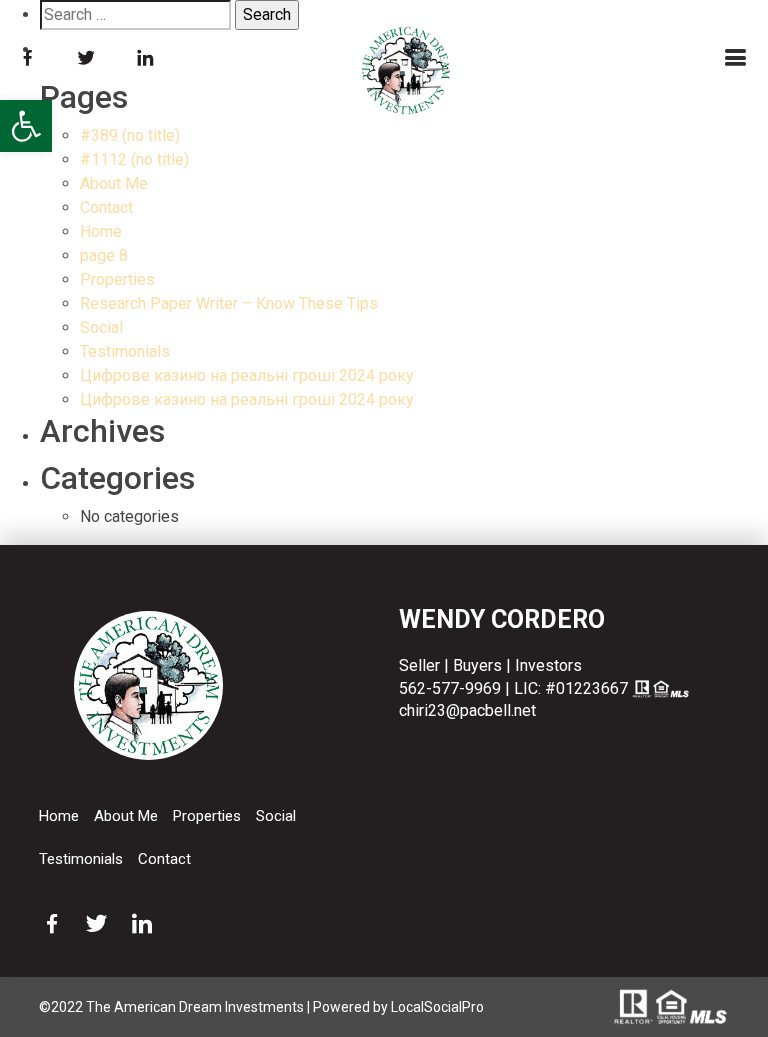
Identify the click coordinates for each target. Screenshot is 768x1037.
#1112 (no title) (134, 159)
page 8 (104, 255)
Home (101, 231)
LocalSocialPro (437, 1007)
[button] (26, 126)
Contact (106, 207)
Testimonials (125, 351)
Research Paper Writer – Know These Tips (229, 303)
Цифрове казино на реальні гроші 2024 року (247, 375)
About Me (114, 183)
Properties (117, 279)
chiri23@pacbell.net (467, 710)
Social (101, 327)
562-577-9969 (450, 688)
